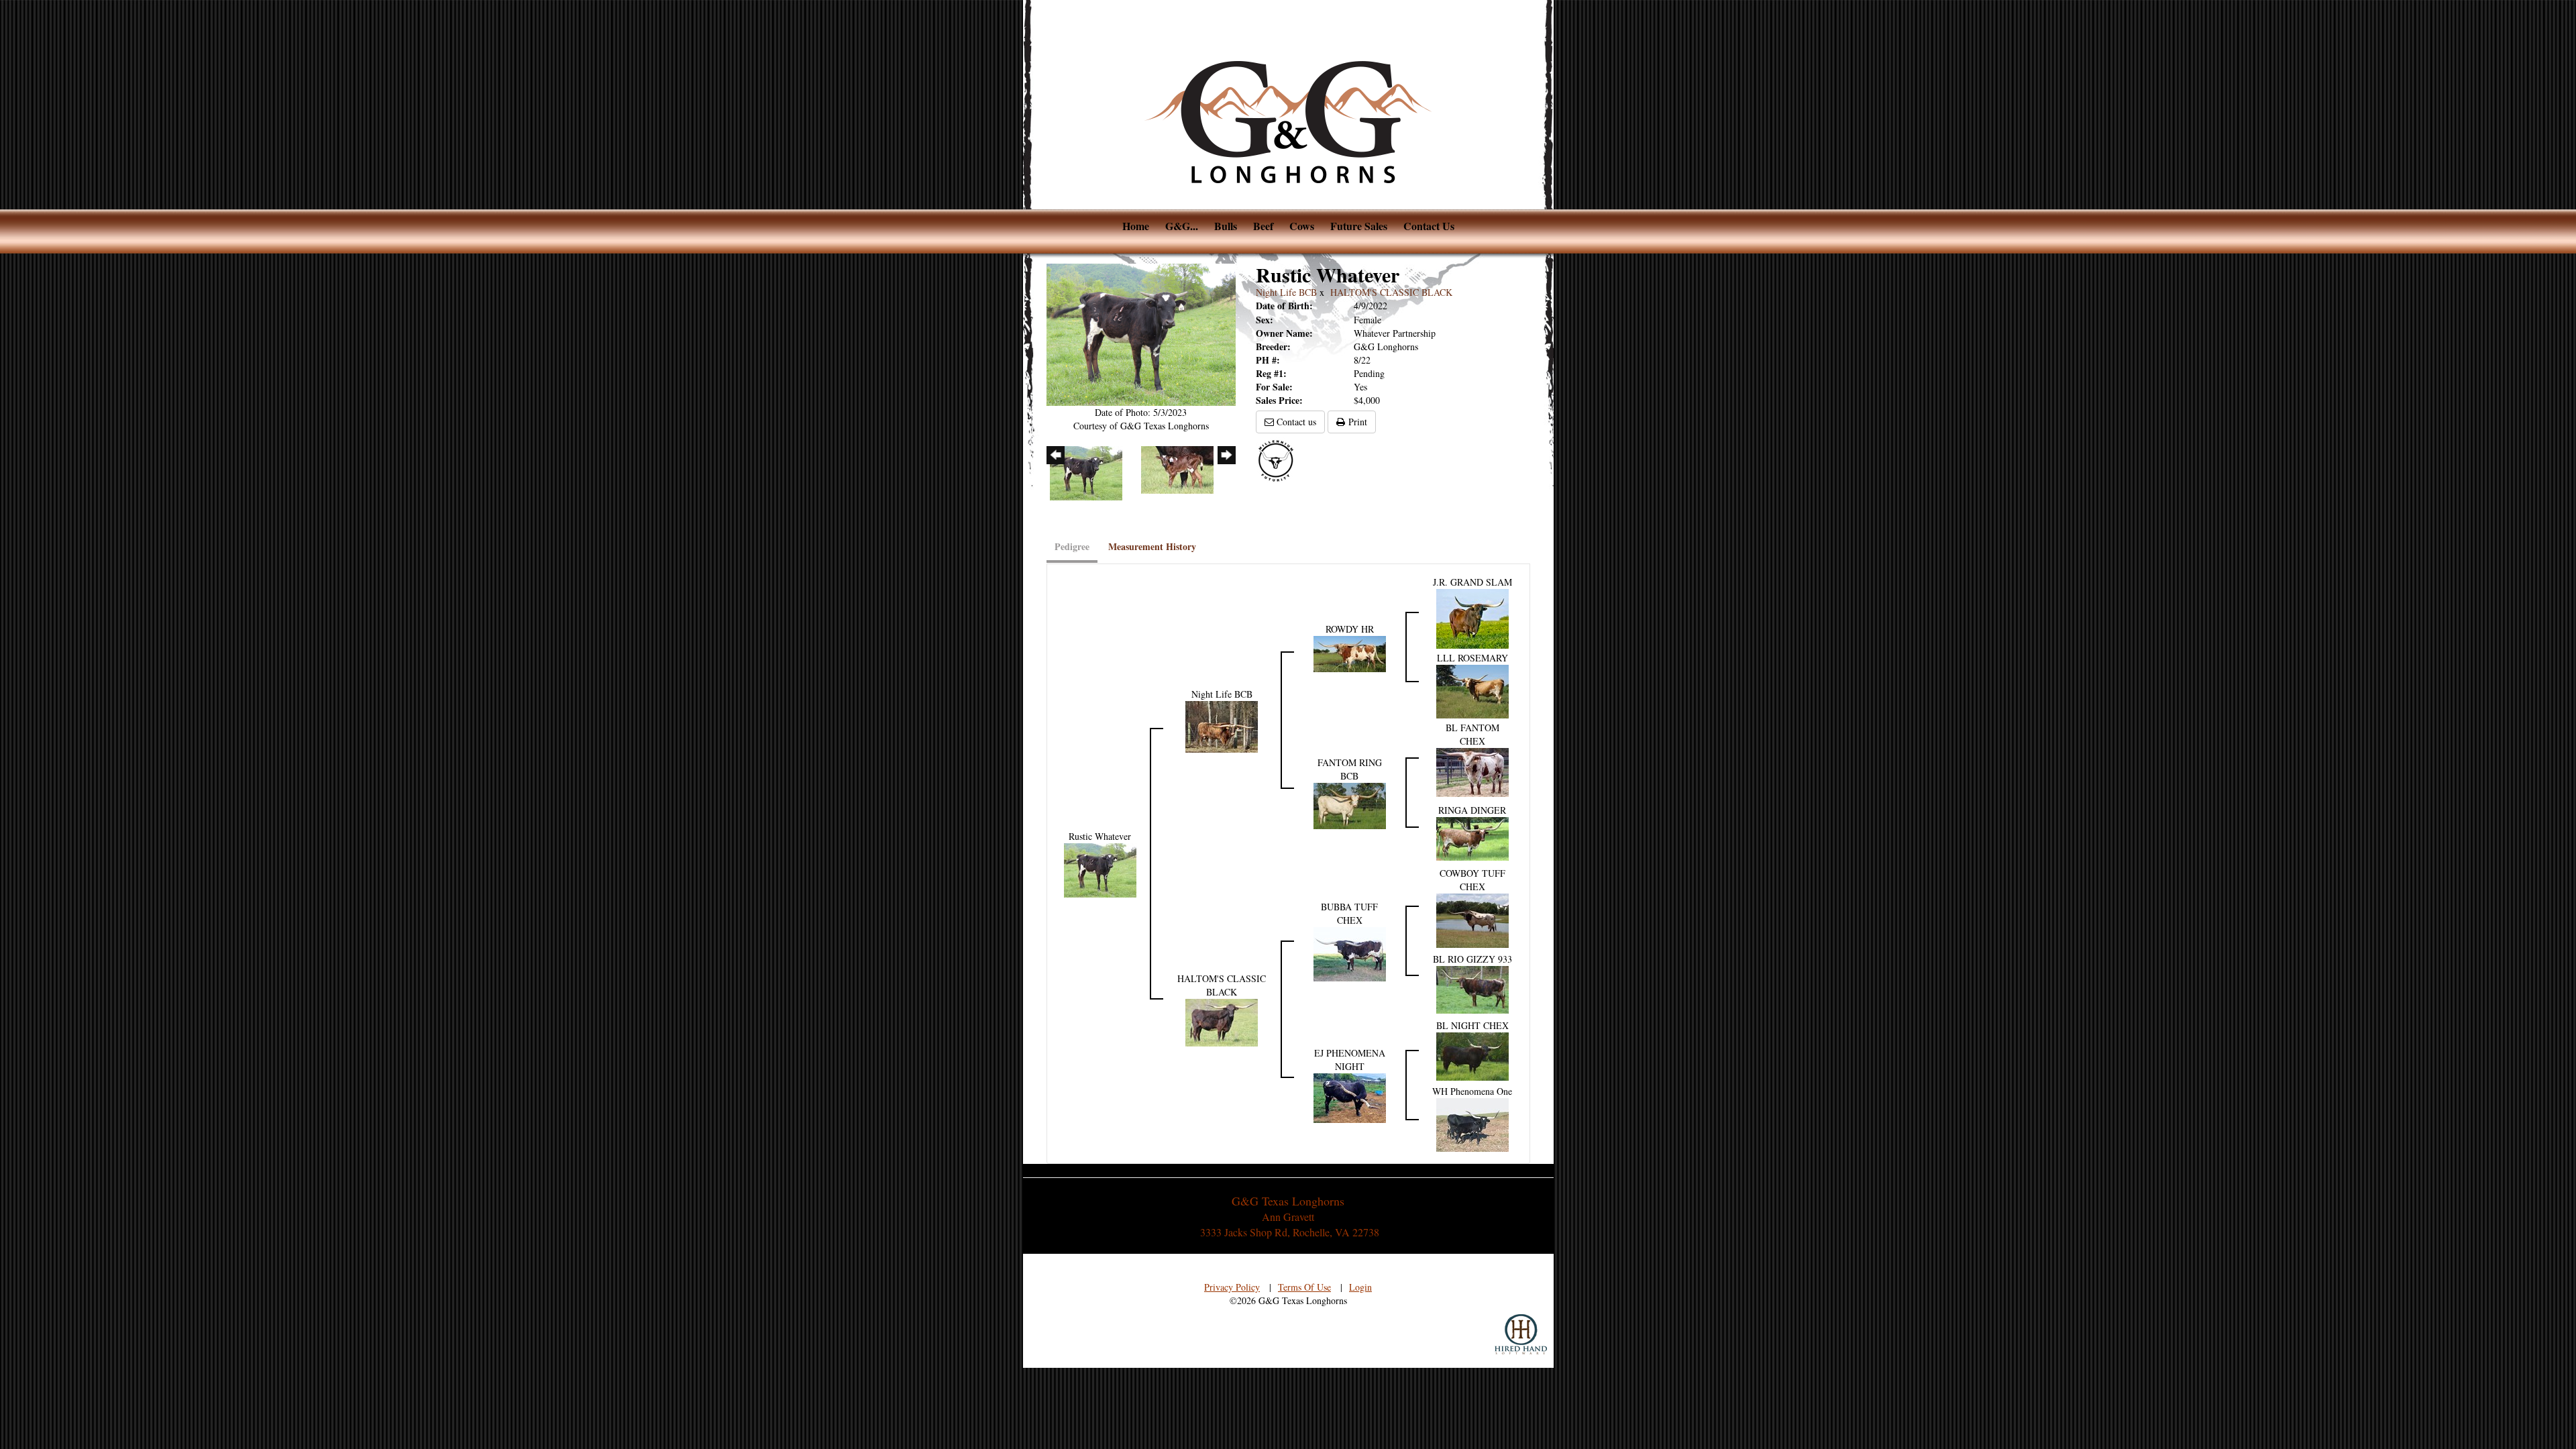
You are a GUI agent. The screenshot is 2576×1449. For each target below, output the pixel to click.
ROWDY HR (1350, 629)
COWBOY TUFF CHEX (1472, 880)
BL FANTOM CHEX (1472, 734)
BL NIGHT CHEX (1472, 1025)
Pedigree (1072, 546)
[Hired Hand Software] (1521, 1334)
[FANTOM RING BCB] (1350, 805)
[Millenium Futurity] (1279, 460)
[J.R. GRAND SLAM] (1472, 618)
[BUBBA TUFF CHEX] (1350, 953)
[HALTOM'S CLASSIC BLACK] (1222, 1021)
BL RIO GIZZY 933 (1472, 959)
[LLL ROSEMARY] (1472, 690)
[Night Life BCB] (1222, 725)
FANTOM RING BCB (1350, 769)
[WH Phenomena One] (1472, 1123)
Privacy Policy (1232, 1287)
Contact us (1295, 422)
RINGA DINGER (1472, 810)
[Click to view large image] (1141, 333)
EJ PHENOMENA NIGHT (1350, 1060)
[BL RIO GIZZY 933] (1472, 988)
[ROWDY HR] (1350, 652)
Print (1356, 422)
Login (1360, 1287)
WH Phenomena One (1472, 1091)
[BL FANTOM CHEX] (1472, 771)
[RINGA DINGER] (1472, 837)
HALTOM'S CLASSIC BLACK (1391, 292)
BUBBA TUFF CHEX (1349, 913)
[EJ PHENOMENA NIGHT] (1350, 1096)
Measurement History (1152, 546)
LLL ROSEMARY (1472, 658)
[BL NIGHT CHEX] (1472, 1055)
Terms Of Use (1304, 1287)
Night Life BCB (1286, 292)
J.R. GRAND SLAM (1472, 582)
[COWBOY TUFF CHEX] (1472, 919)
